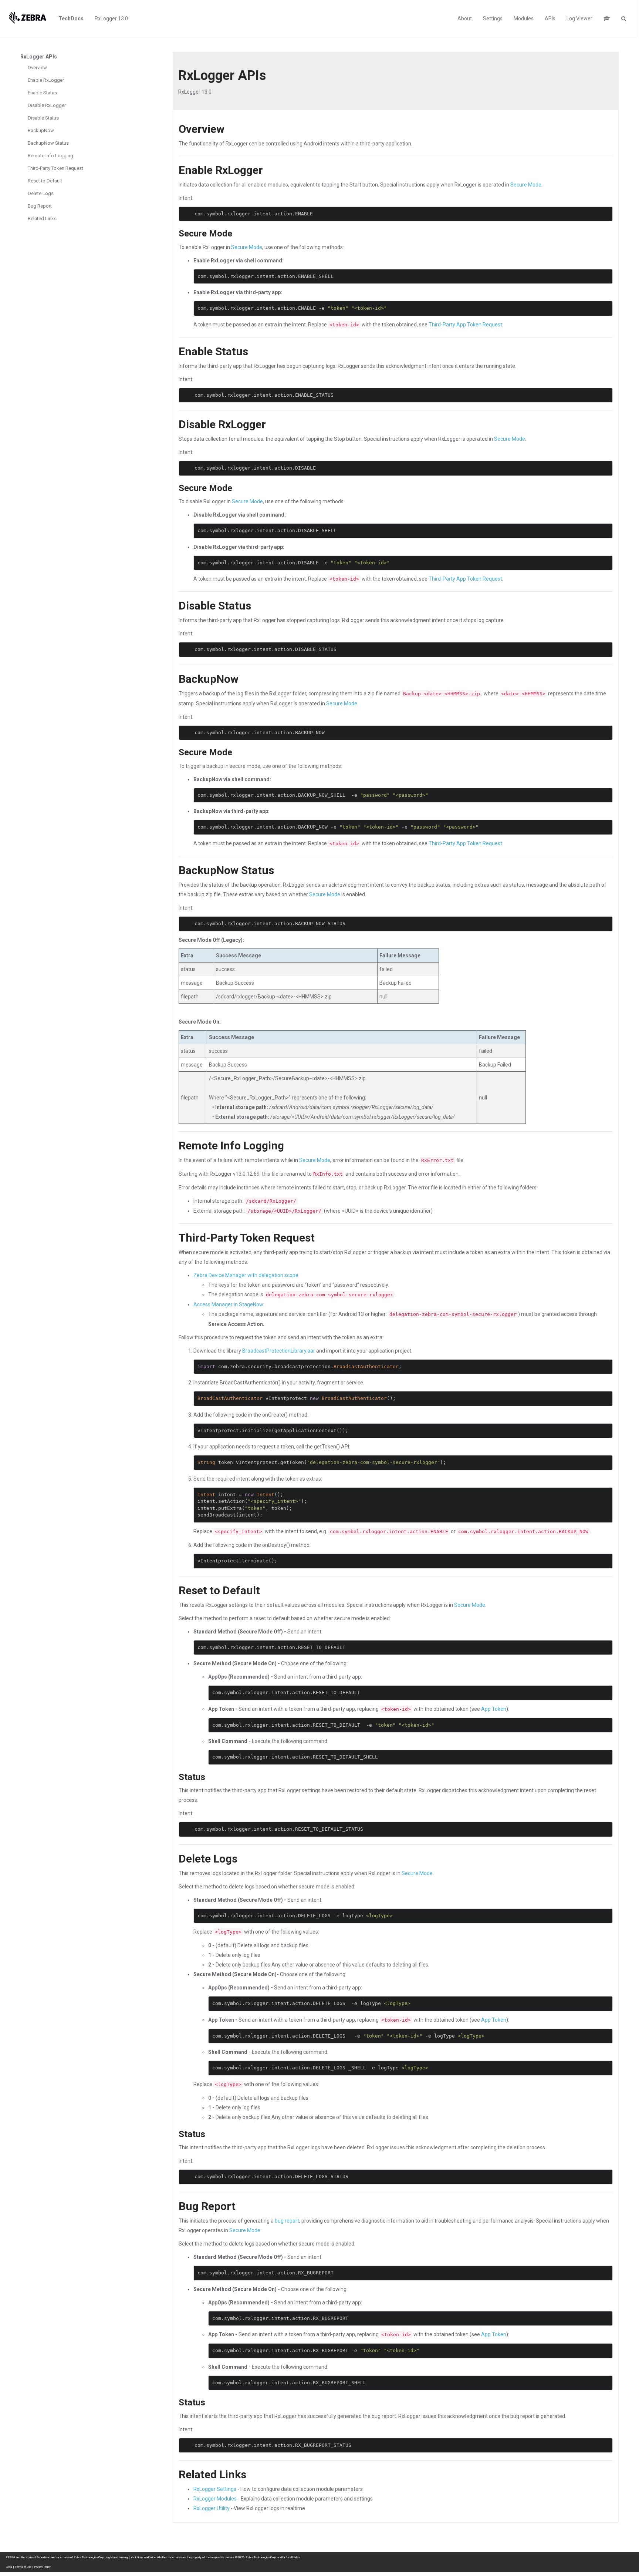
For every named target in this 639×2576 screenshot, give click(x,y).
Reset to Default (45, 181)
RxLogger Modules (215, 2499)
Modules (524, 19)
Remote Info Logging (50, 156)
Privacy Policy (42, 2567)
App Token (494, 1709)
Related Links (42, 219)
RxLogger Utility (212, 2508)
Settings (493, 19)
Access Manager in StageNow (228, 1304)
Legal (9, 2567)
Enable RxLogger (46, 80)
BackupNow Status (48, 143)
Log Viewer (579, 19)
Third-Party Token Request (55, 168)
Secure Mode (526, 185)
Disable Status (43, 118)
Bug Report (40, 206)
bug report (287, 2221)
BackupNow (41, 130)
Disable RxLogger (47, 105)
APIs (550, 19)
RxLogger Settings (215, 2489)
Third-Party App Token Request (465, 325)
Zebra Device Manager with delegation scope (246, 1275)
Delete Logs (41, 193)
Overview (37, 68)
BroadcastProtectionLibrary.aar (279, 1351)
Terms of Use (23, 2567)
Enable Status (42, 93)
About (465, 19)
